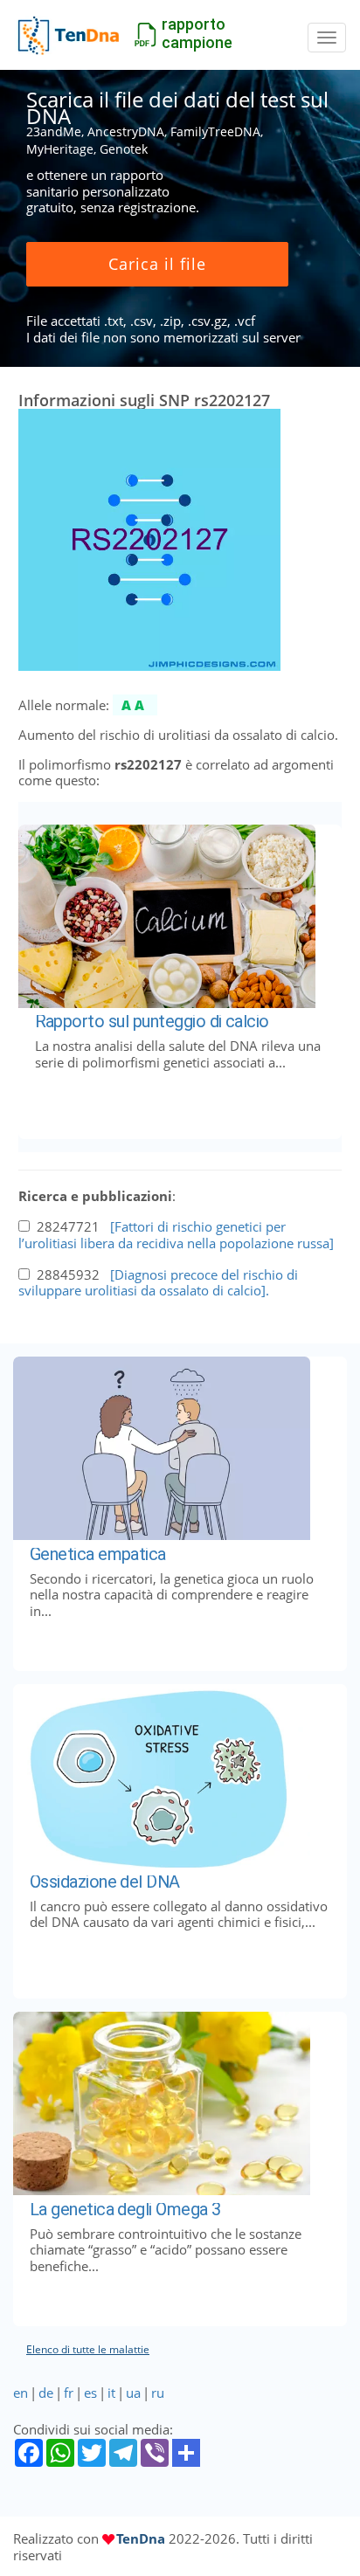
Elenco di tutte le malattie (88, 2349)
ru (158, 2393)
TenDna (141, 2538)
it (111, 2393)
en (21, 2393)
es (90, 2393)
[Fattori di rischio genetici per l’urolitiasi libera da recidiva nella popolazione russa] (176, 1235)
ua (133, 2393)
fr (69, 2393)
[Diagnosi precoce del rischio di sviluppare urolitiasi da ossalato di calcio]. (158, 1283)
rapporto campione (197, 33)
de (46, 2393)
